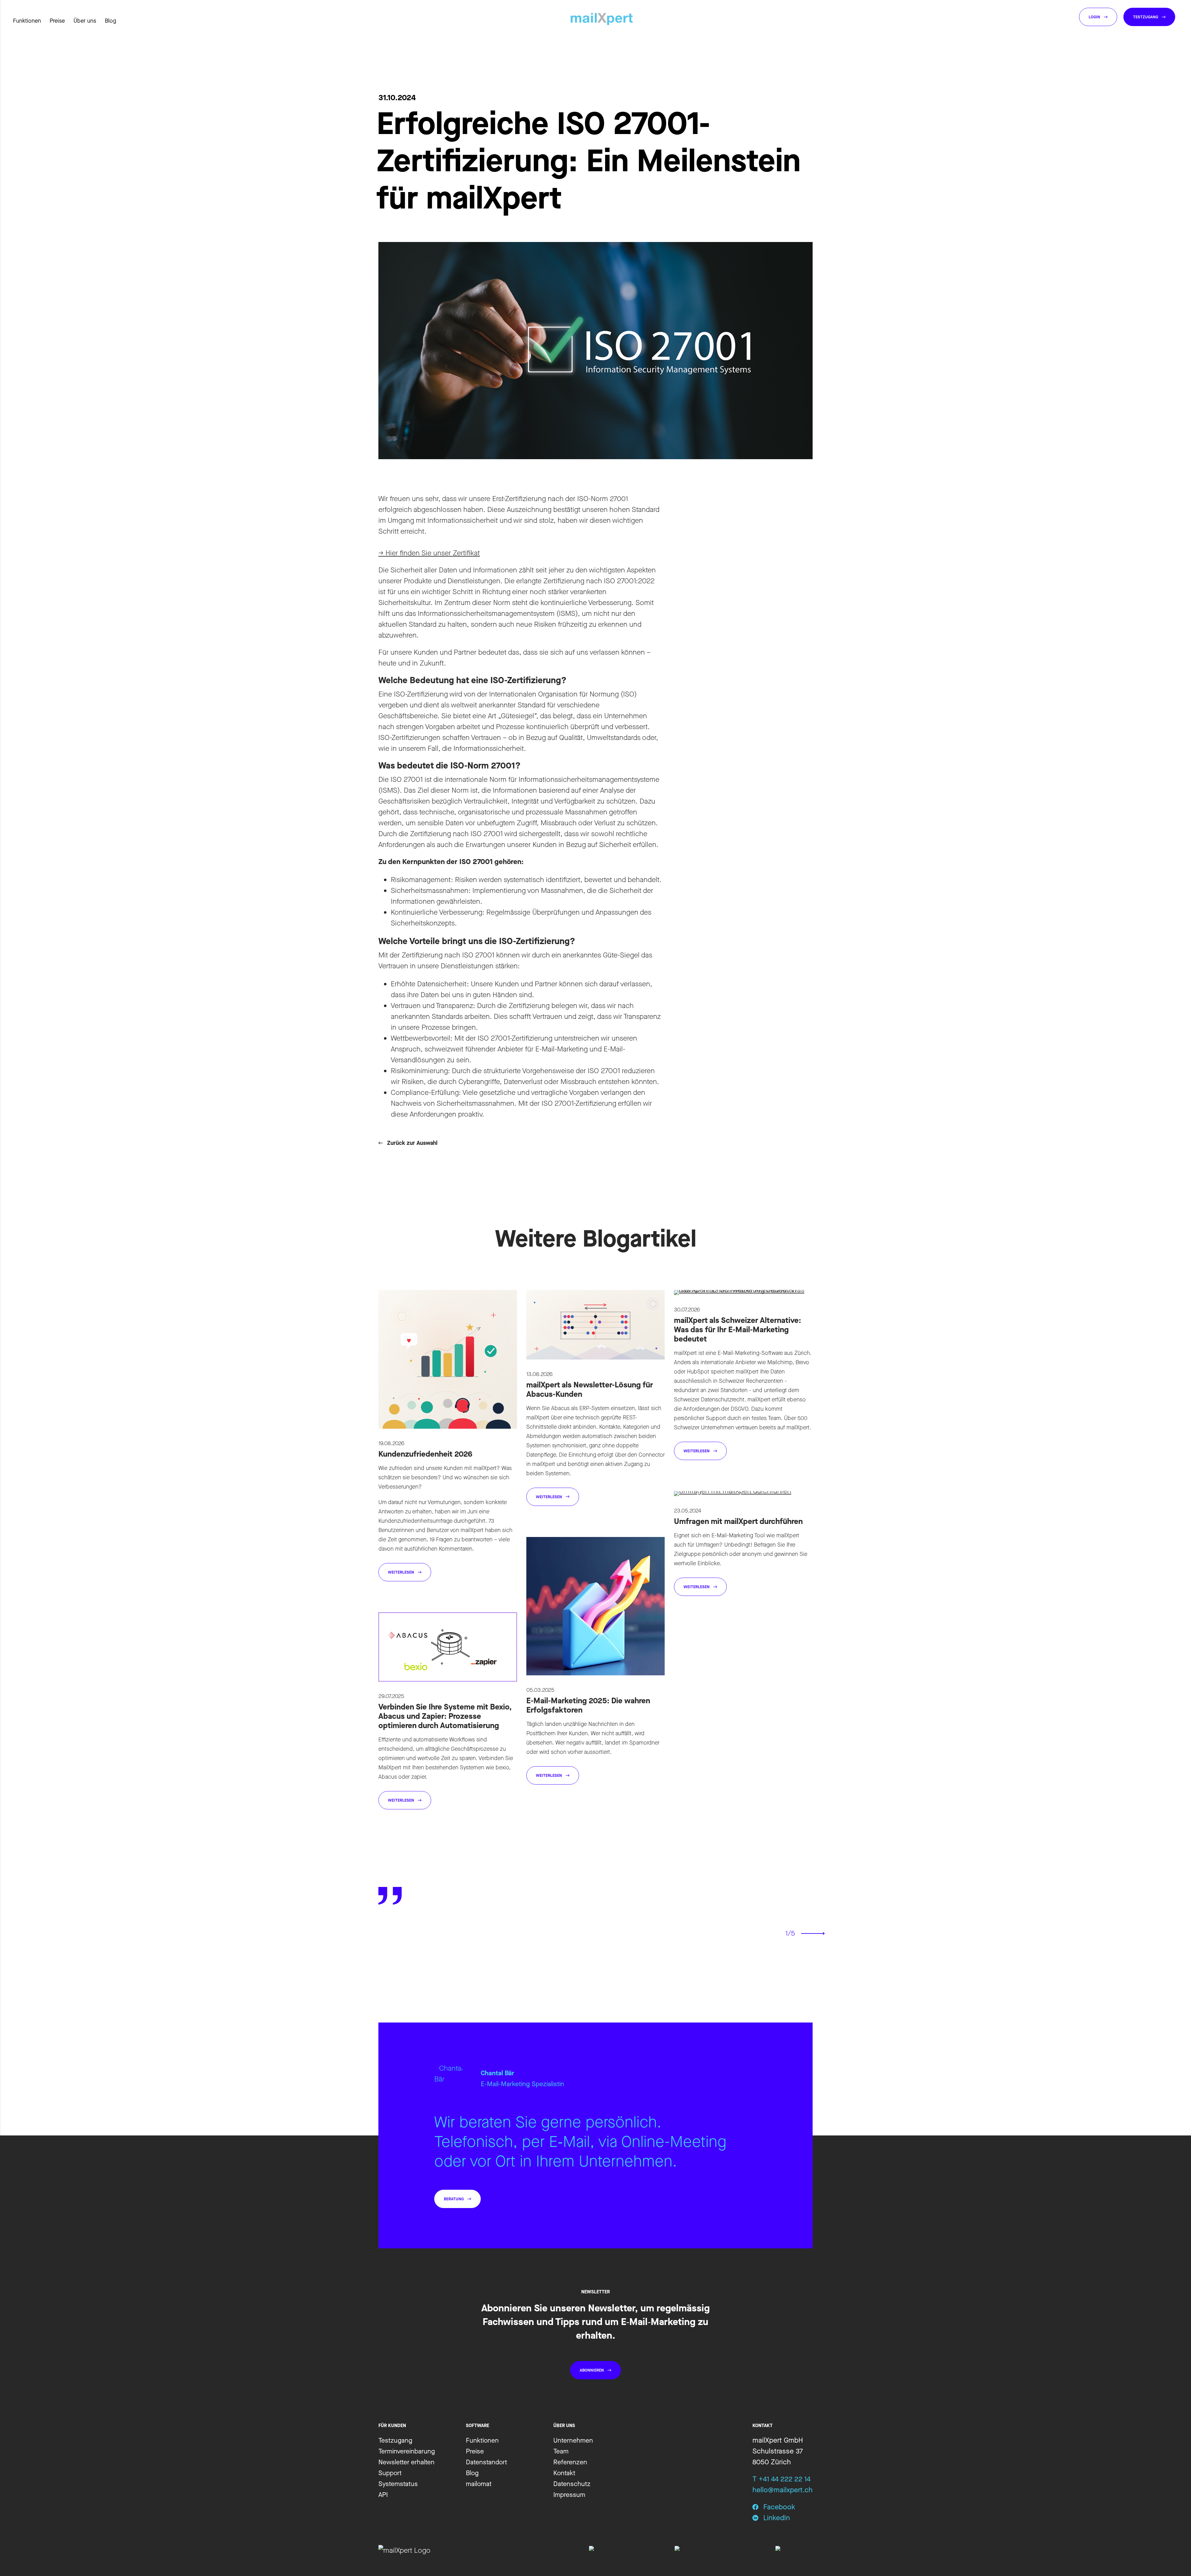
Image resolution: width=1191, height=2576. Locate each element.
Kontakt (564, 2473)
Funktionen (482, 2440)
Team (561, 2451)
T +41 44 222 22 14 (781, 2479)
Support (390, 2473)
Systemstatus (398, 2484)
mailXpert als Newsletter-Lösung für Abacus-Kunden (590, 1389)
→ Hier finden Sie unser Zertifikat (429, 553)
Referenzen (570, 2462)
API (383, 2495)
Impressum (569, 2495)
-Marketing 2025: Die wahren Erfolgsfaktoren (588, 1705)
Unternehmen (573, 2440)
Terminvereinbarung (407, 2451)
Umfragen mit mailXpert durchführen (738, 1521)
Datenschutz (572, 2484)
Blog (110, 21)
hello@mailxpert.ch (783, 2490)
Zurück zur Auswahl (412, 1143)
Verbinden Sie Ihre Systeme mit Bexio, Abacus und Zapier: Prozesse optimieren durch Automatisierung (445, 1716)
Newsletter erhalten (406, 2462)
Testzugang (395, 2440)
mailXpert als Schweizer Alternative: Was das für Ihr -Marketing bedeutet (738, 1330)
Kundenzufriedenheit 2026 (425, 1454)
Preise (475, 2451)
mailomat (479, 2484)
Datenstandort (486, 2462)
